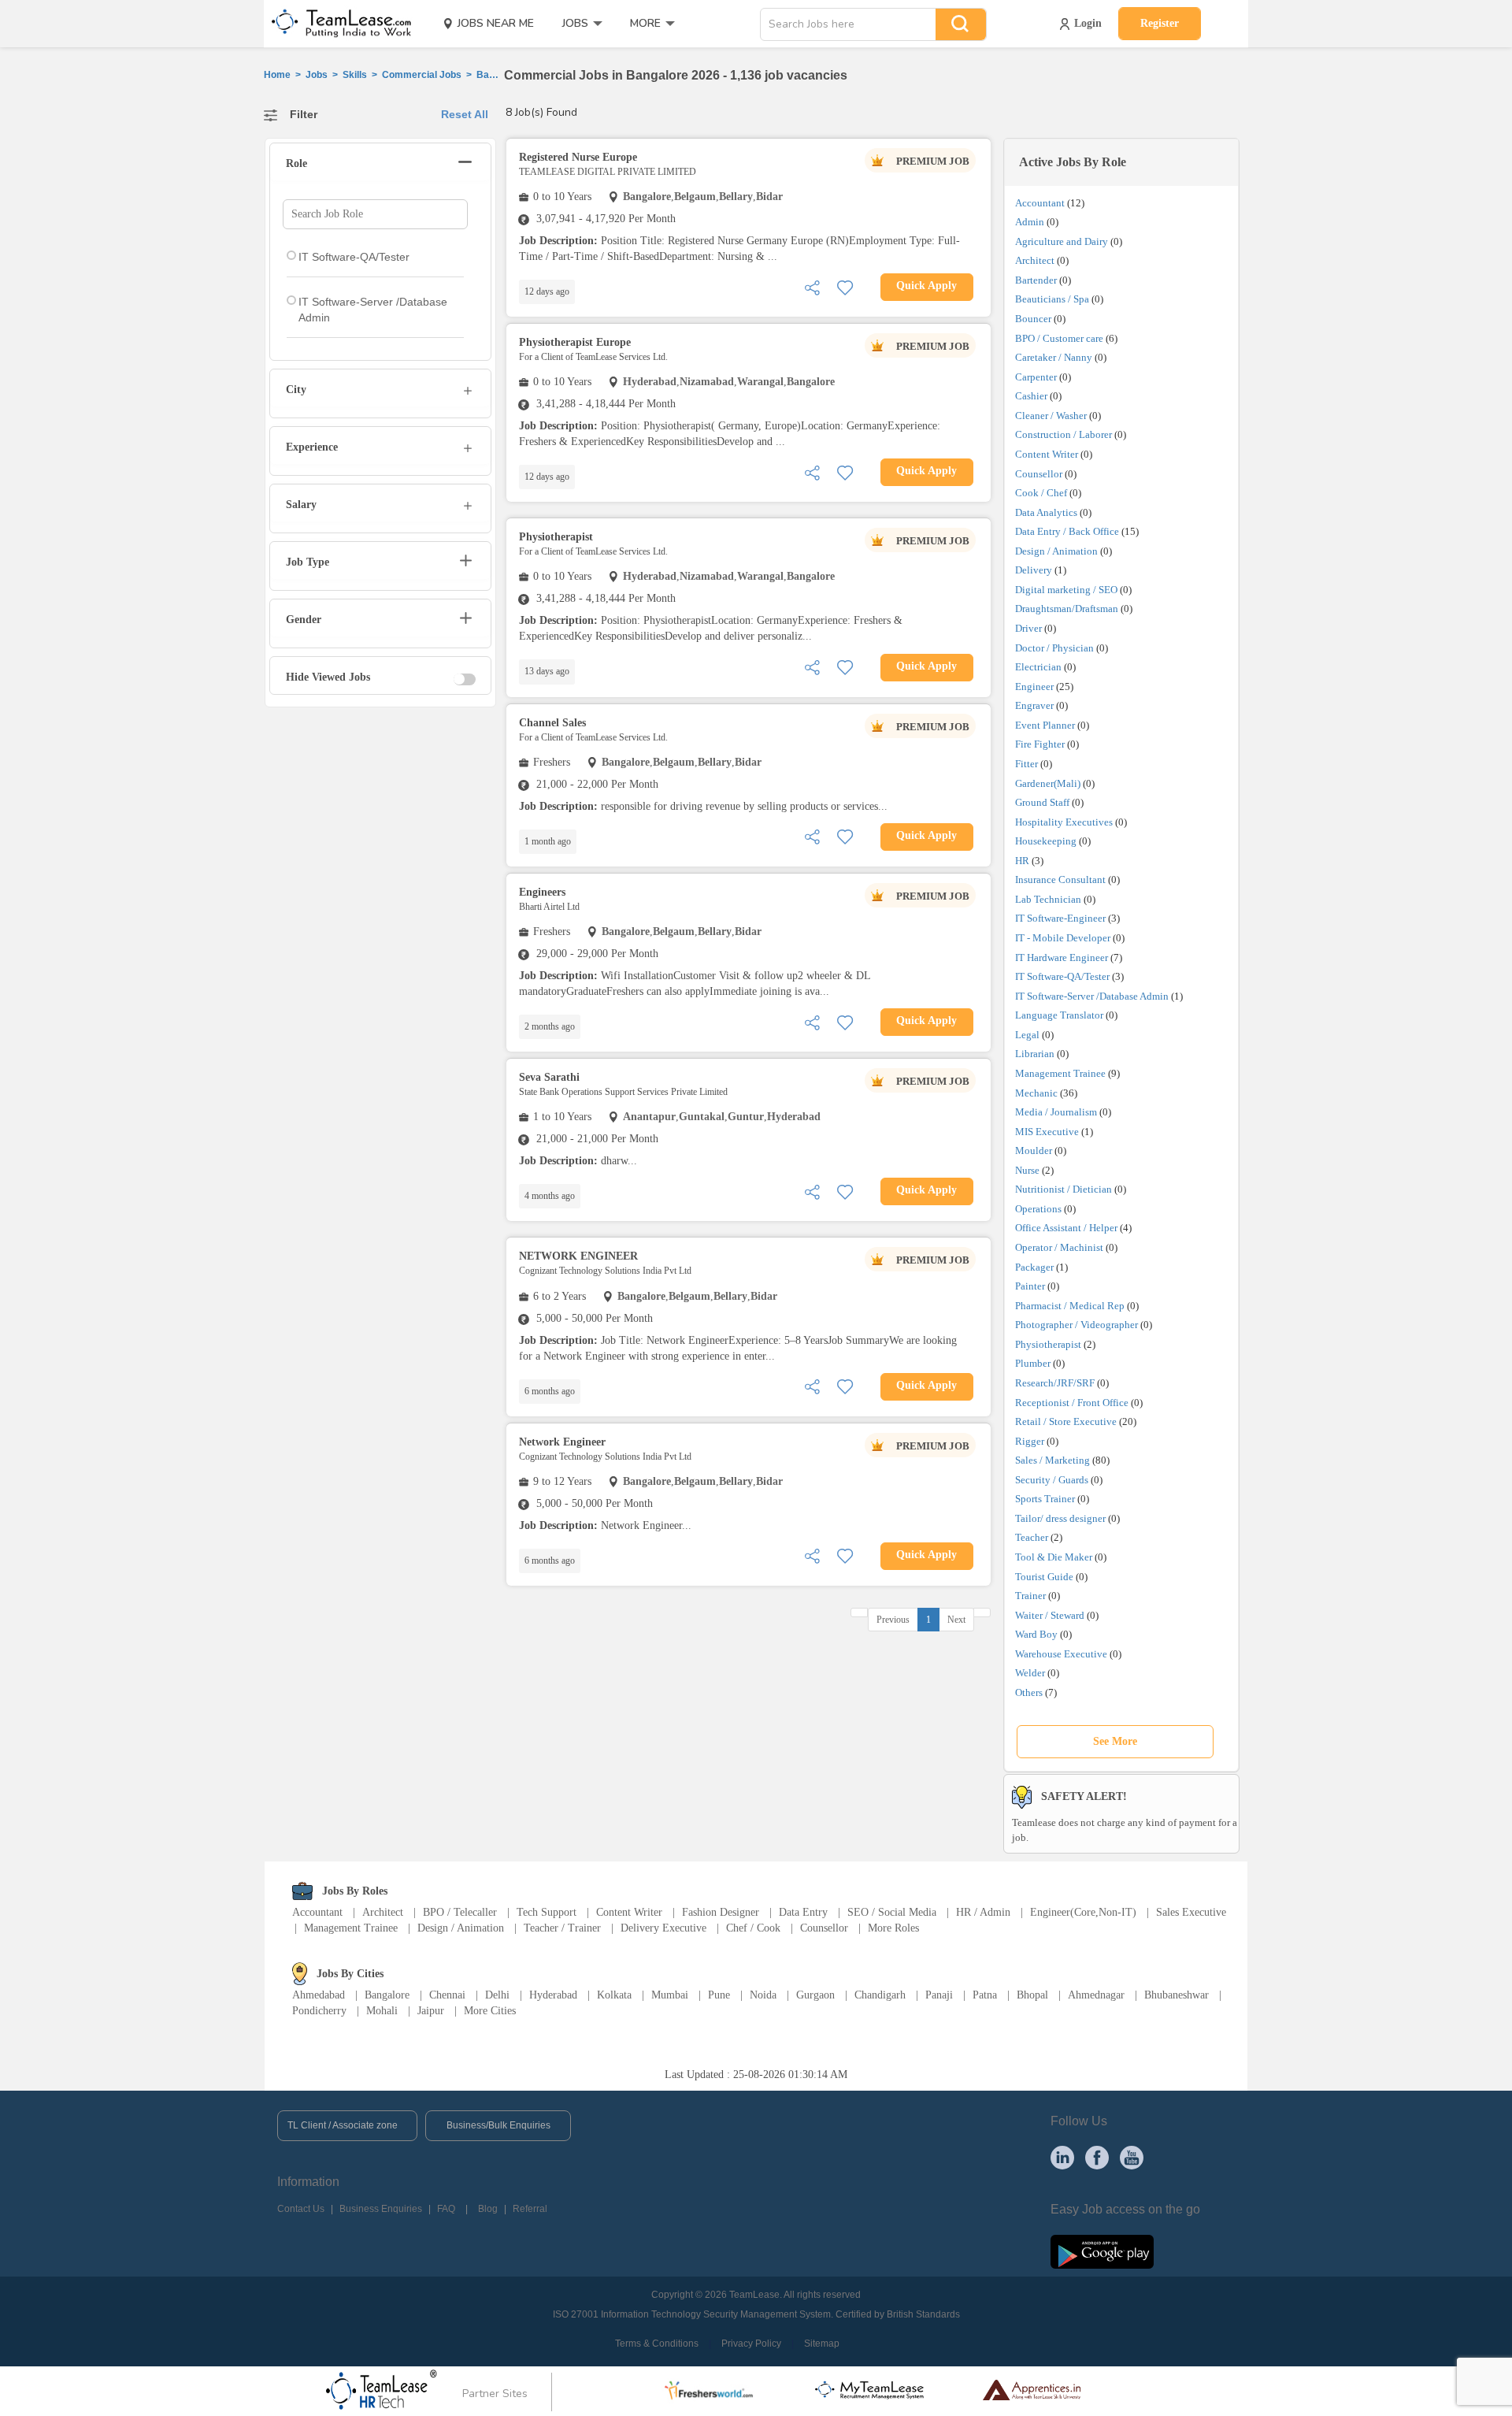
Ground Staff (1042, 802)
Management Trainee (1060, 1073)
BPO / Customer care (1059, 338)
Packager (1034, 1267)
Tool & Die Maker (1055, 1557)
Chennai (447, 1995)
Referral (530, 2209)
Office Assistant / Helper (1066, 1228)
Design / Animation (1056, 551)
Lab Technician (1048, 899)
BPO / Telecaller (460, 1912)
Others (1029, 1692)
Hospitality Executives (1064, 822)
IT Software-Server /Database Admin (1092, 996)
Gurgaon (815, 1995)
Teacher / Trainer (562, 1928)
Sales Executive (1191, 1912)
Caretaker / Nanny (1054, 357)
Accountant (1040, 203)
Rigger (1030, 1441)
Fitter (1027, 764)
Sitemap (822, 2344)
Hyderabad (553, 1995)
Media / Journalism (1056, 1112)
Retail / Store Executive (1066, 1421)
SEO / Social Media (892, 1912)
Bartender (1036, 280)
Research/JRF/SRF (1055, 1383)
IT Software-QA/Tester (1062, 976)
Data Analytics (1046, 512)
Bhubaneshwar (1177, 1995)
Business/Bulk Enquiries (498, 2125)
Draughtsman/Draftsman (1067, 609)
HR (1022, 861)
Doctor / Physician (1054, 648)
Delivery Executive (663, 1928)
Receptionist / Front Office (1072, 1403)
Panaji (939, 1995)
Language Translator (1059, 1015)
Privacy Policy (751, 2344)
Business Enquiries (381, 2209)
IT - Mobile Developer (1063, 938)
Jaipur (431, 2011)
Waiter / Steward (1050, 1615)
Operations (1038, 1209)
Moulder (1034, 1150)
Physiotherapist (1048, 1344)
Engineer (1034, 687)
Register (1160, 23)
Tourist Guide (1044, 1577)
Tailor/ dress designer (1060, 1518)
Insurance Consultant (1060, 880)
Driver (1028, 628)
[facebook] (1097, 2157)
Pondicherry (319, 2011)
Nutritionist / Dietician (1064, 1189)
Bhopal (1032, 1995)
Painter (1030, 1286)
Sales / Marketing (1052, 1460)
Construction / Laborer (1064, 434)
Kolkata (614, 1995)
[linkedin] (1062, 2157)
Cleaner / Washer (1051, 416)
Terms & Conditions (657, 2344)
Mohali (382, 2011)
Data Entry (803, 1912)
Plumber (1033, 1363)
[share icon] (812, 286)
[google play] (1102, 2251)
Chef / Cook (753, 1928)
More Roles (893, 1928)
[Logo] (336, 24)
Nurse (1027, 1170)
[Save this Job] (845, 286)
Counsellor (1039, 474)
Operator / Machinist (1059, 1247)
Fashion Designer (721, 1912)
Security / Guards (1052, 1480)
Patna (985, 1995)
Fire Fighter (1040, 744)
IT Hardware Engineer (1062, 957)
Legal (1027, 1035)
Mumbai (670, 1995)
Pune (719, 1995)
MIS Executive (1047, 1132)
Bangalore (387, 1995)
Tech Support (547, 1912)
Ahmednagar (1096, 1995)
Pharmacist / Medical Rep (1070, 1306)
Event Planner (1045, 725)
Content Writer (1047, 454)
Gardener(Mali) (1048, 783)
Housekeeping (1046, 841)
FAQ (446, 2209)
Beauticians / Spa (1052, 299)
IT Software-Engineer (1060, 918)
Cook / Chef (1041, 493)
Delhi (497, 1995)
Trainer (1030, 1596)
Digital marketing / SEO (1066, 590)
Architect (1035, 260)
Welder (1030, 1673)
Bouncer (1033, 319)
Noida (763, 1995)
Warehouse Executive (1061, 1654)
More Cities (490, 2011)
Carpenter (1036, 377)
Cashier (1031, 396)
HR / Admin (983, 1912)
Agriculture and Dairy (1062, 241)
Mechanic (1036, 1093)
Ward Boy (1036, 1634)
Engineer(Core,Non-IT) (1083, 1912)
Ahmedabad (319, 1995)
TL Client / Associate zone (343, 2125)
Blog (488, 2209)
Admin (1030, 222)
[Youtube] (1132, 2157)
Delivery (1034, 570)
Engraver (1034, 705)
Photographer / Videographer (1077, 1325)
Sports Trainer (1045, 1499)
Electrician (1038, 667)
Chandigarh (880, 1995)
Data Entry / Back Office (1067, 531)
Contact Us (301, 2209)
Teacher (1032, 1537)
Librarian (1035, 1054)
